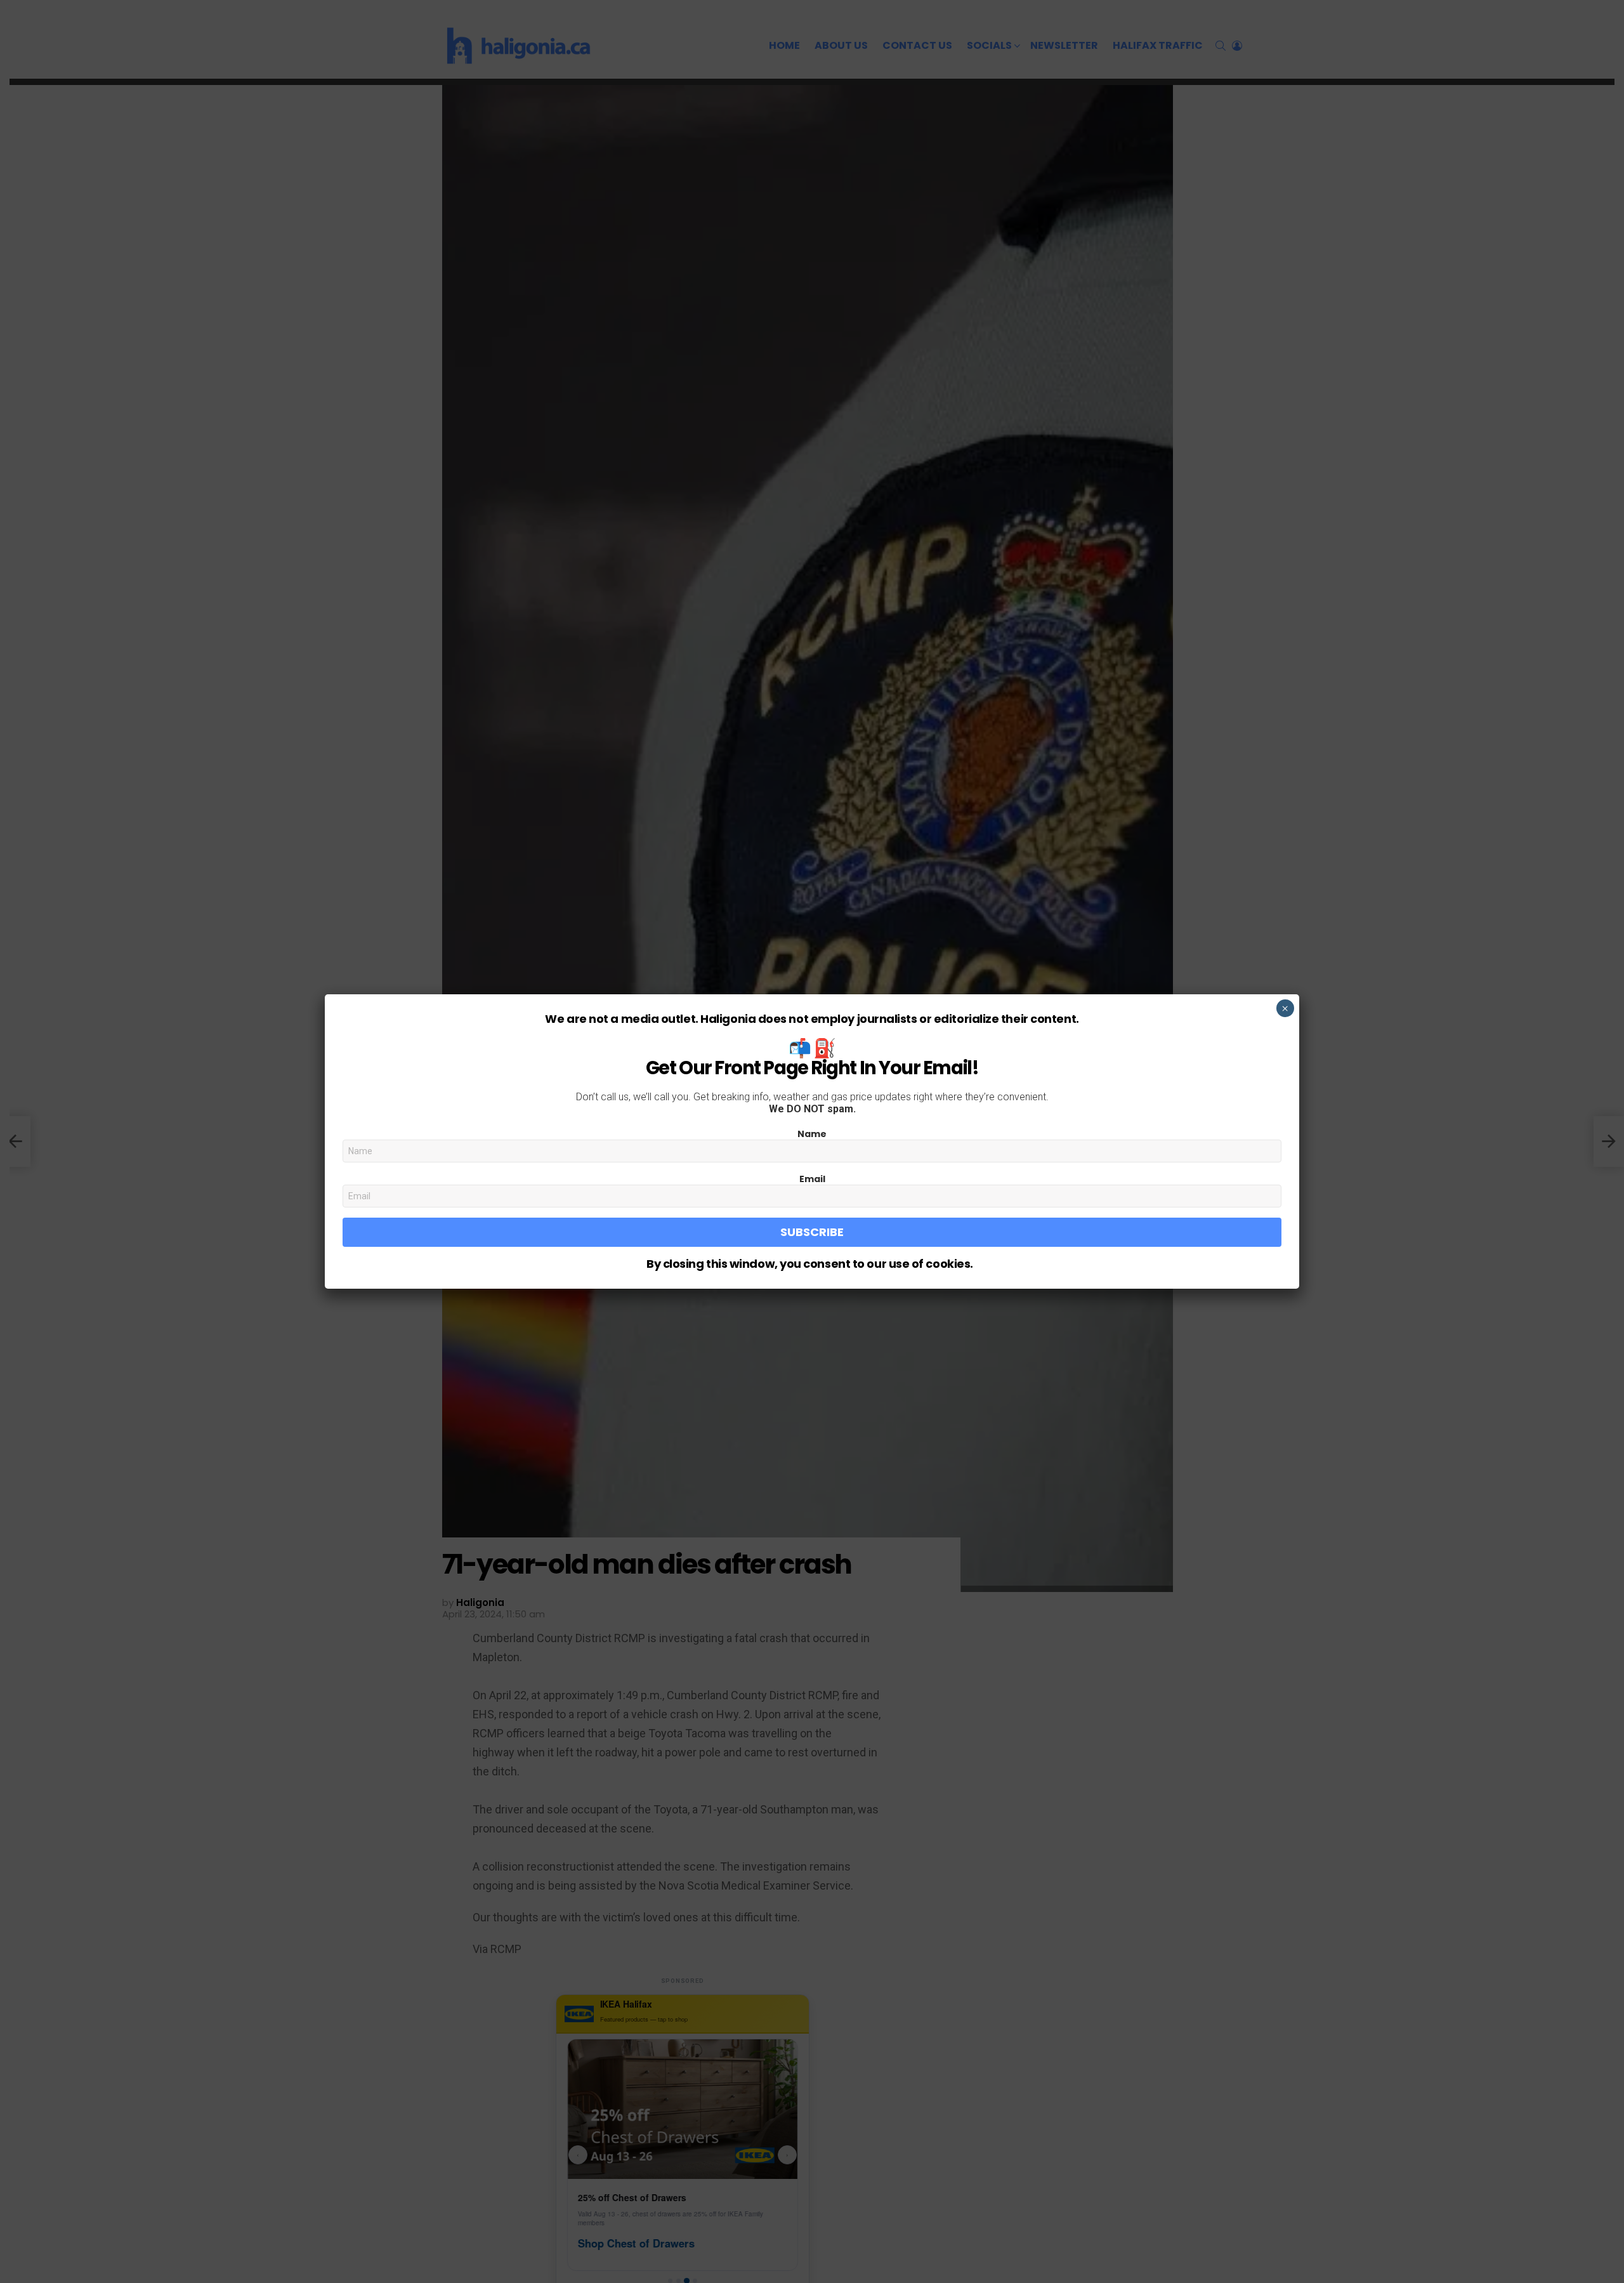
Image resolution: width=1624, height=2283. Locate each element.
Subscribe (812, 1232)
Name (812, 1134)
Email (812, 1179)
